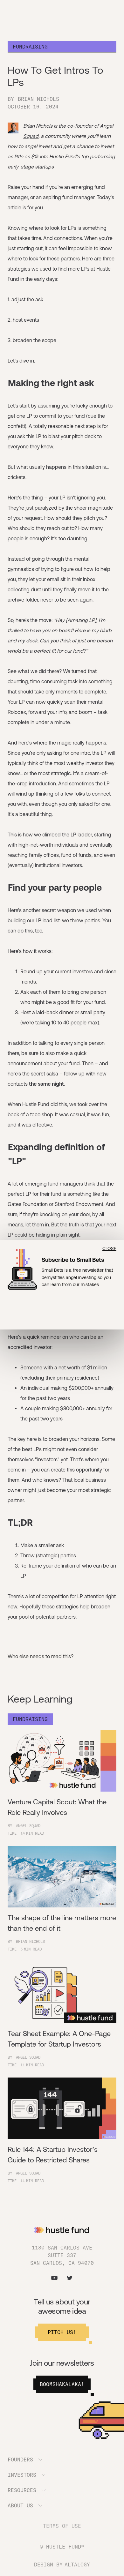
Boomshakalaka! (62, 2384)
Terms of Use (62, 2526)
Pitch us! (62, 2332)
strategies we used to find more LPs (48, 269)
